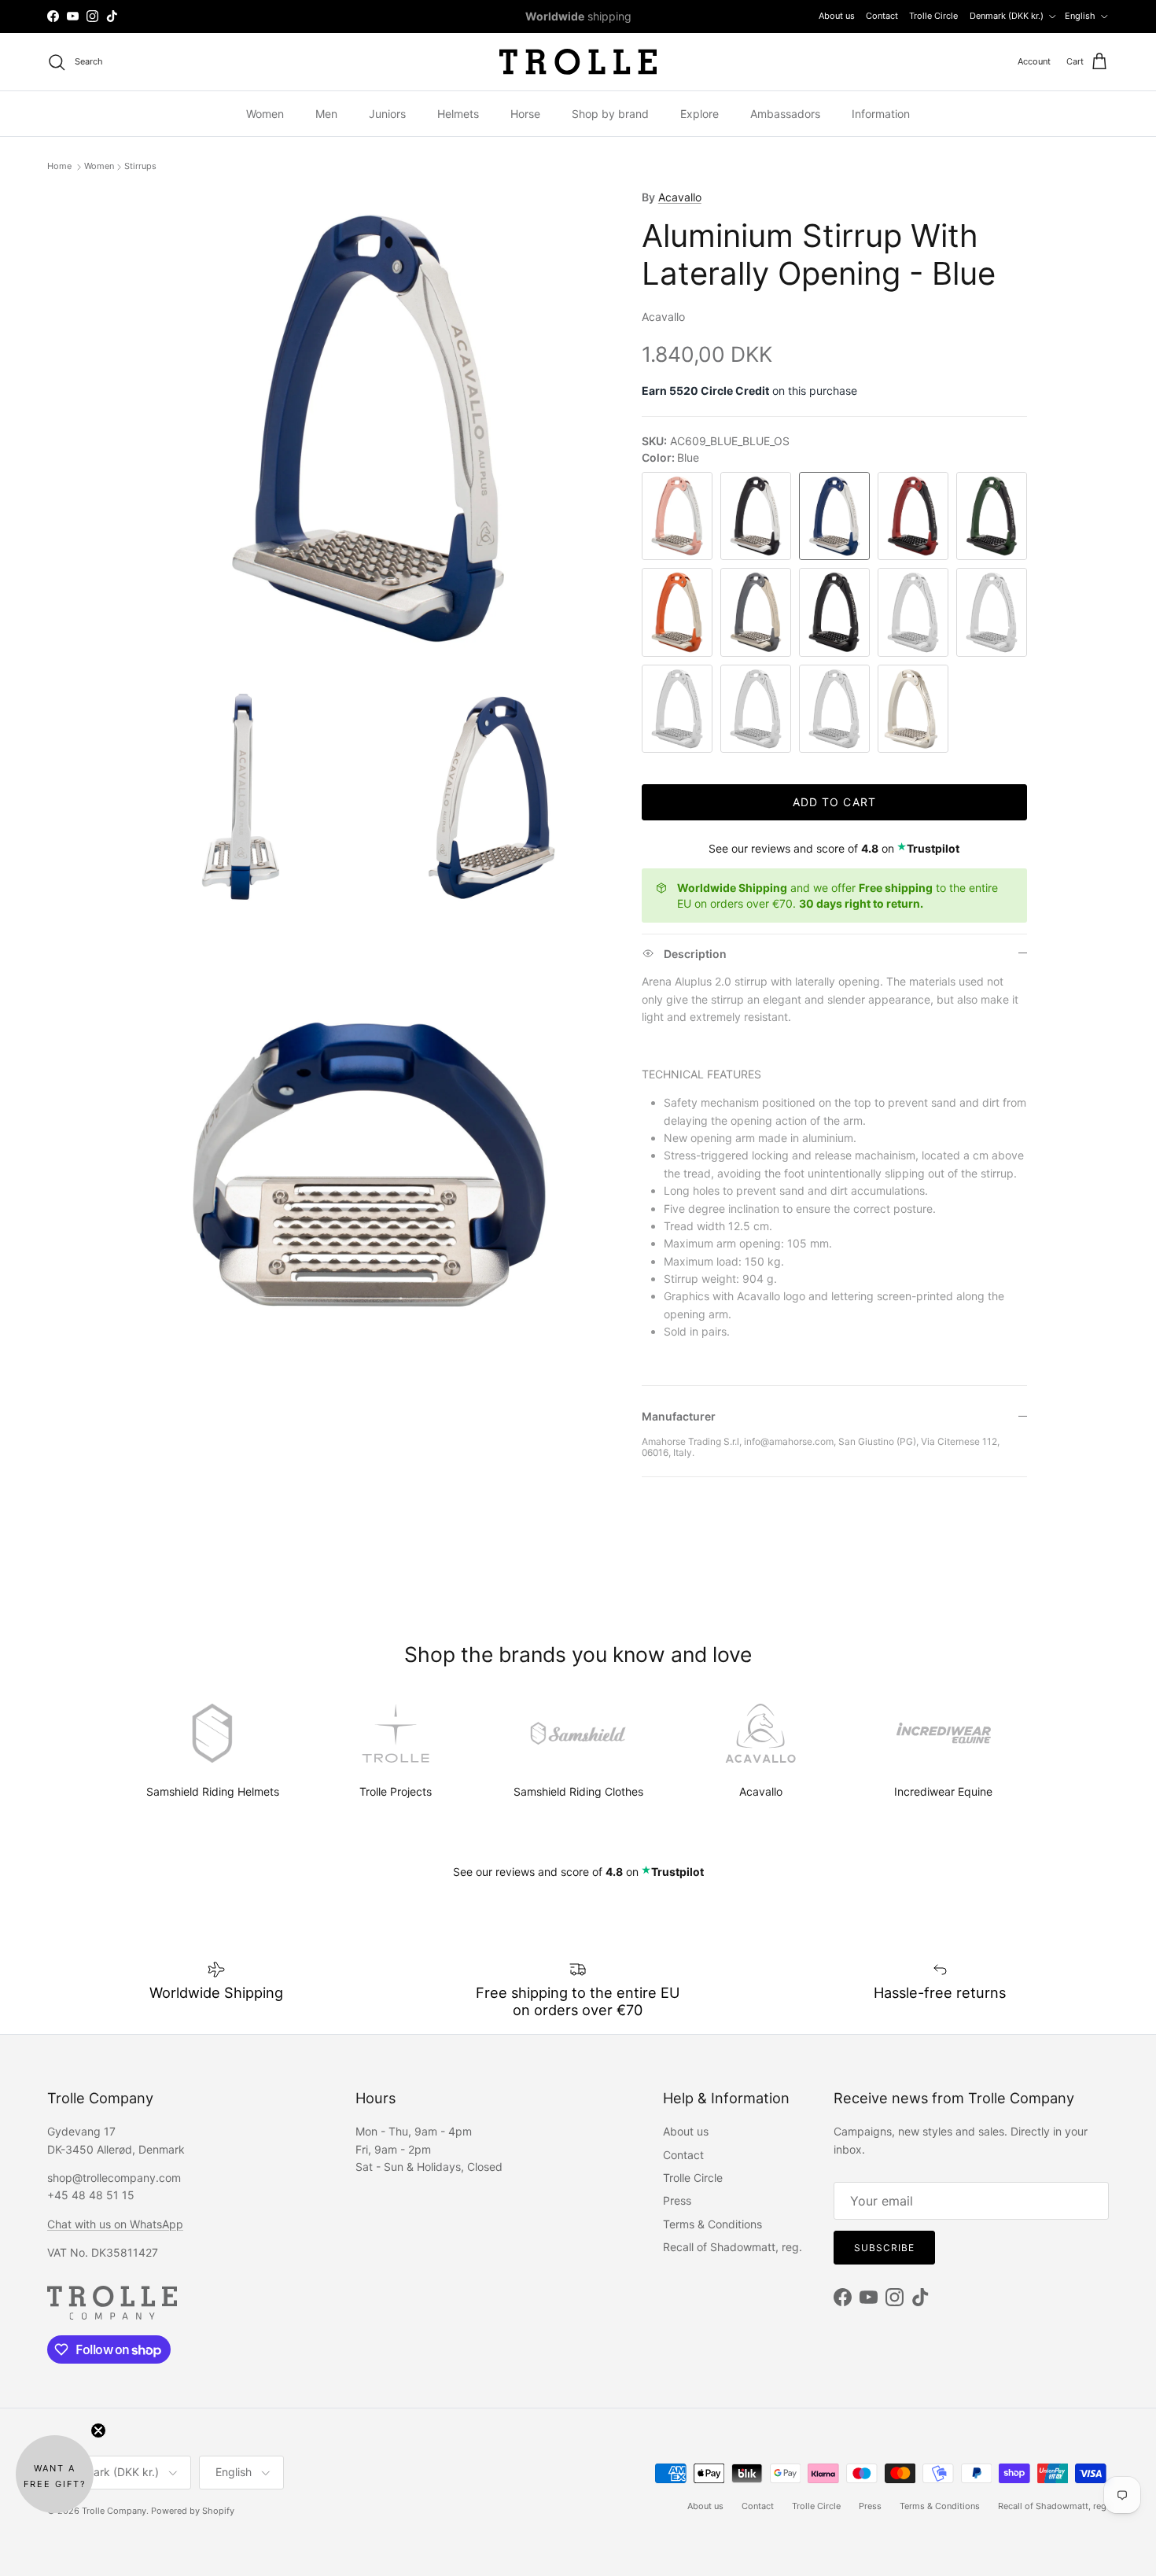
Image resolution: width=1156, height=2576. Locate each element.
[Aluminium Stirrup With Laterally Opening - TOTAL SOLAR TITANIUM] (913, 709)
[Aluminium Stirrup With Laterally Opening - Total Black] (834, 612)
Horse (525, 114)
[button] (55, 2474)
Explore (699, 114)
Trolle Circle (933, 16)
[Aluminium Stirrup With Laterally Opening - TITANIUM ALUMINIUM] (756, 709)
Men (326, 114)
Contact (882, 16)
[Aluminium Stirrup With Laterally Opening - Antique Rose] (677, 516)
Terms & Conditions (712, 2224)
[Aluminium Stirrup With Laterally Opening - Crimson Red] (913, 516)
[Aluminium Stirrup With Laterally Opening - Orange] (677, 612)
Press (677, 2200)
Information (881, 114)
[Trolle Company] (578, 62)
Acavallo (680, 197)
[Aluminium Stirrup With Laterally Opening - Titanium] (756, 612)
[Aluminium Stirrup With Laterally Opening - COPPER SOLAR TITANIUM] (677, 709)
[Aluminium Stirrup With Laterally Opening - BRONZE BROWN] (992, 612)
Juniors (387, 114)
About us (837, 16)
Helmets (458, 114)
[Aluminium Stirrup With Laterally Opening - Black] (756, 516)
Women (265, 114)
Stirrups (140, 167)
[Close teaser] (98, 2430)
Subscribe (884, 2248)
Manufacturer (679, 1416)
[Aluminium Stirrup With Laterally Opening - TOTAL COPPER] (913, 612)
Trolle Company (114, 2511)
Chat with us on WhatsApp (115, 2224)
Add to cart (834, 802)
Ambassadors (785, 114)
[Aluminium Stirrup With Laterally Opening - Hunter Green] (992, 516)
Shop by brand (610, 114)
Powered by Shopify (193, 2511)
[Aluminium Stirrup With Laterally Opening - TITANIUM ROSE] (834, 709)
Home (61, 167)
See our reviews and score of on (834, 848)
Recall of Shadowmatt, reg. (733, 2247)
